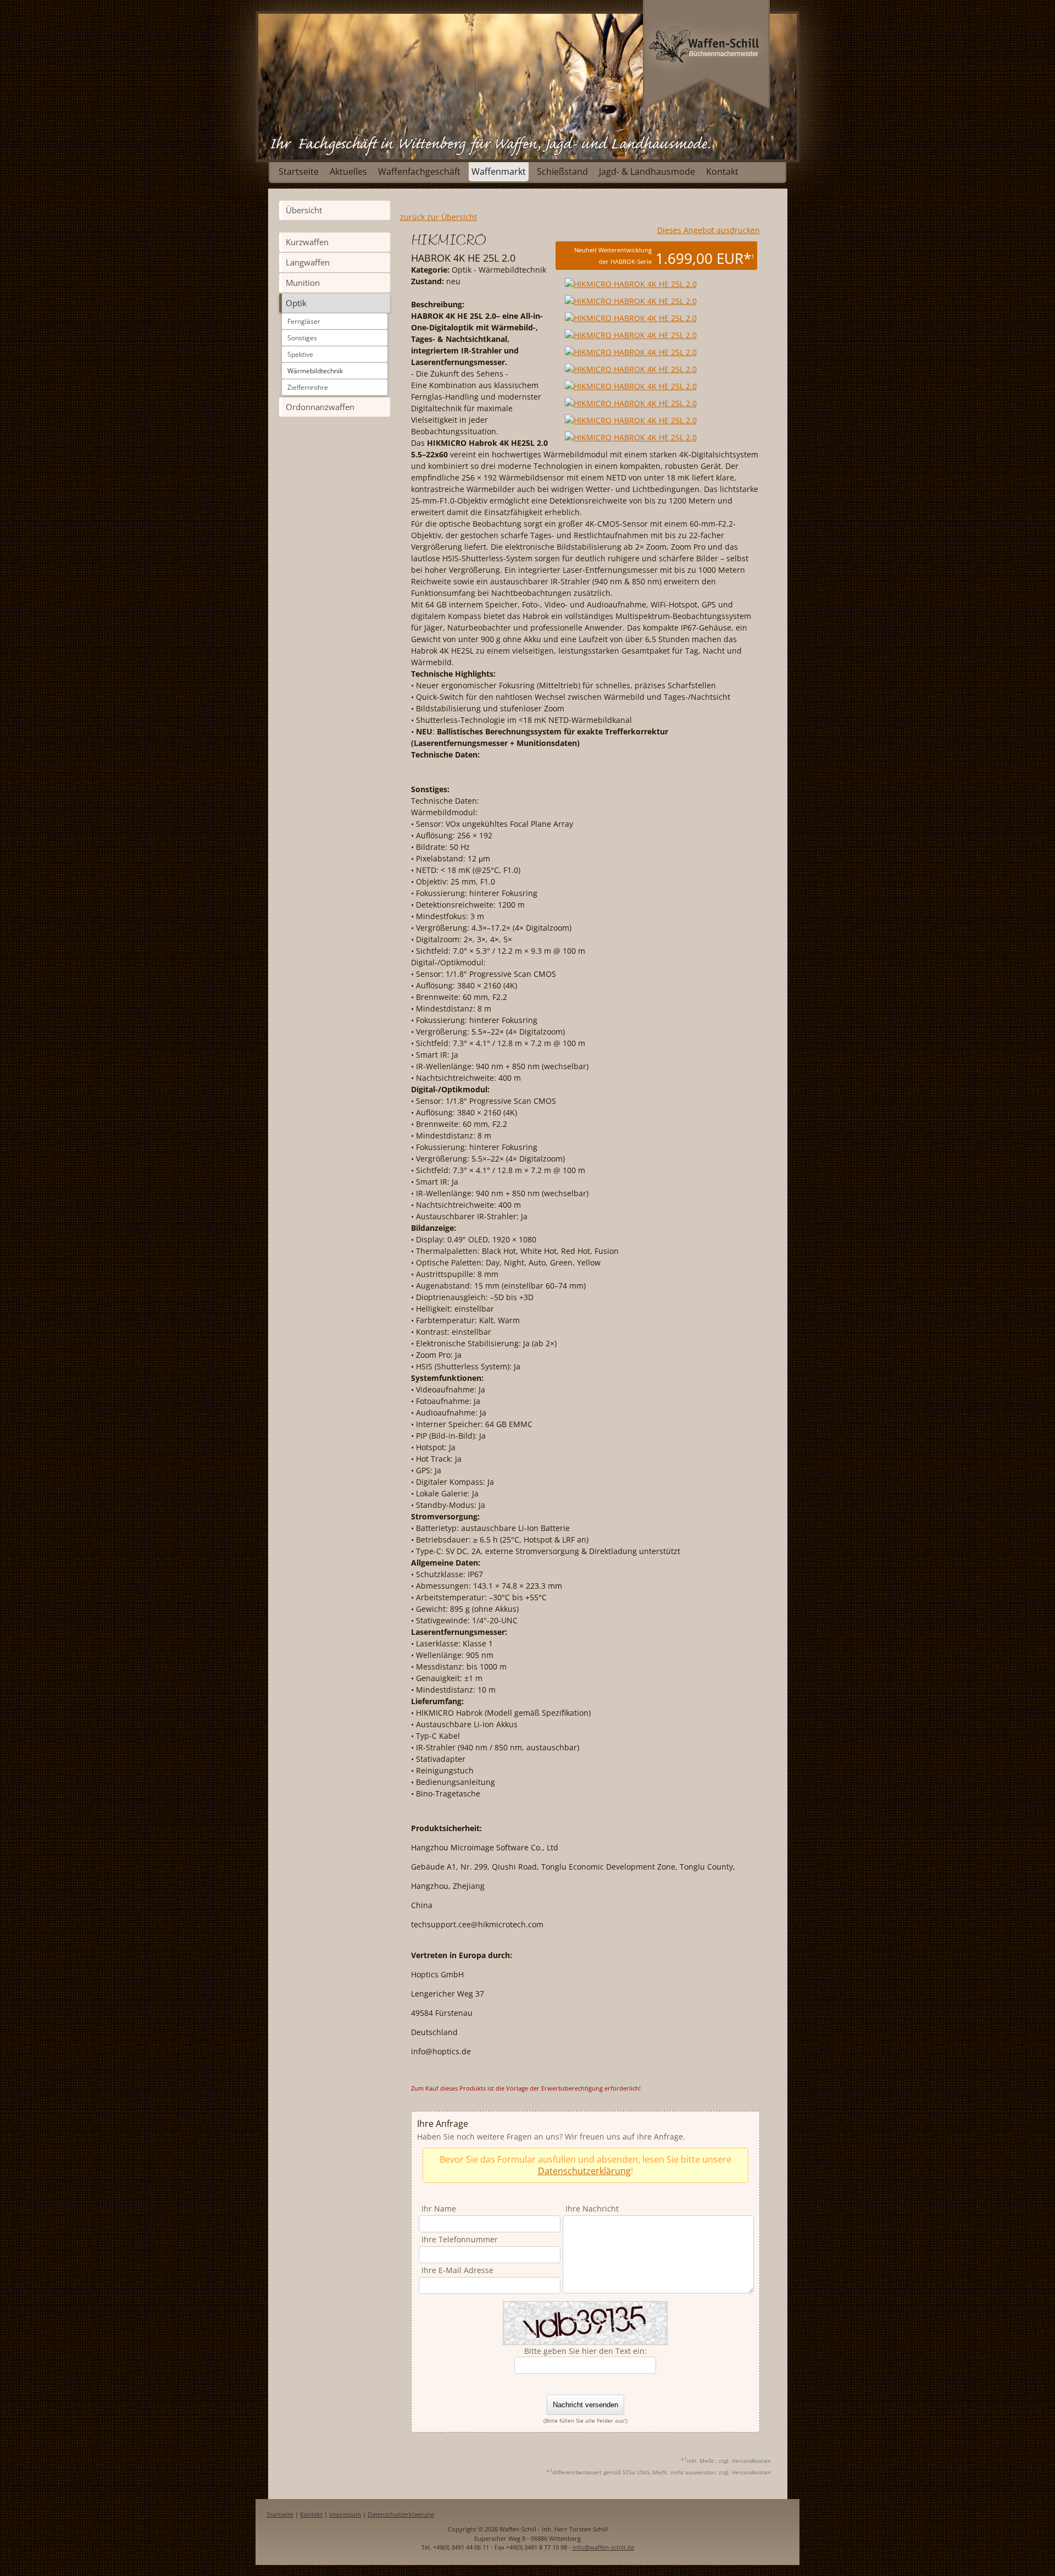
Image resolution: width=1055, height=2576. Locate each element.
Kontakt (722, 172)
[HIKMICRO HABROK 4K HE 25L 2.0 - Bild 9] (631, 437)
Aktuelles (348, 172)
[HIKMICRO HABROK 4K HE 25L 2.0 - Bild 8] (631, 420)
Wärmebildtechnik (315, 371)
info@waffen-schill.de (603, 2547)
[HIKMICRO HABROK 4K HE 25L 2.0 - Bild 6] (631, 386)
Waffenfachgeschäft (419, 172)
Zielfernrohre (308, 387)
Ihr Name (439, 2209)
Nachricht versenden (585, 2405)
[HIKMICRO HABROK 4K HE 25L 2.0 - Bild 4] (631, 352)
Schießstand (562, 172)
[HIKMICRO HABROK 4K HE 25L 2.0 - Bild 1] (631, 301)
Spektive (300, 354)
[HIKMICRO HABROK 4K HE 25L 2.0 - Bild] (629, 284)
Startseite (299, 172)
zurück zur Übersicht (438, 217)
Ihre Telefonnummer (460, 2239)
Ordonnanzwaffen (320, 407)
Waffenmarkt (499, 172)
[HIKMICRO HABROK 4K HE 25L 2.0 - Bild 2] (631, 318)
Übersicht (304, 210)
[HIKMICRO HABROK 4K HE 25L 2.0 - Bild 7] (631, 403)
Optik (296, 303)
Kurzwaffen (307, 242)
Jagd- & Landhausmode (647, 172)
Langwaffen (308, 262)
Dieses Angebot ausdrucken (709, 230)
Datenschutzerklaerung (401, 2514)
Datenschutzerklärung (584, 2171)
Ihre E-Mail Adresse (457, 2270)
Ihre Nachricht (592, 2209)
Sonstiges (302, 338)
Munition (303, 283)
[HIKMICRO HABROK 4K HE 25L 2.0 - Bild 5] (631, 369)
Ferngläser (304, 321)
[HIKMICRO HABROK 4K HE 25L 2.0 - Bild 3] (631, 335)
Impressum (345, 2514)
